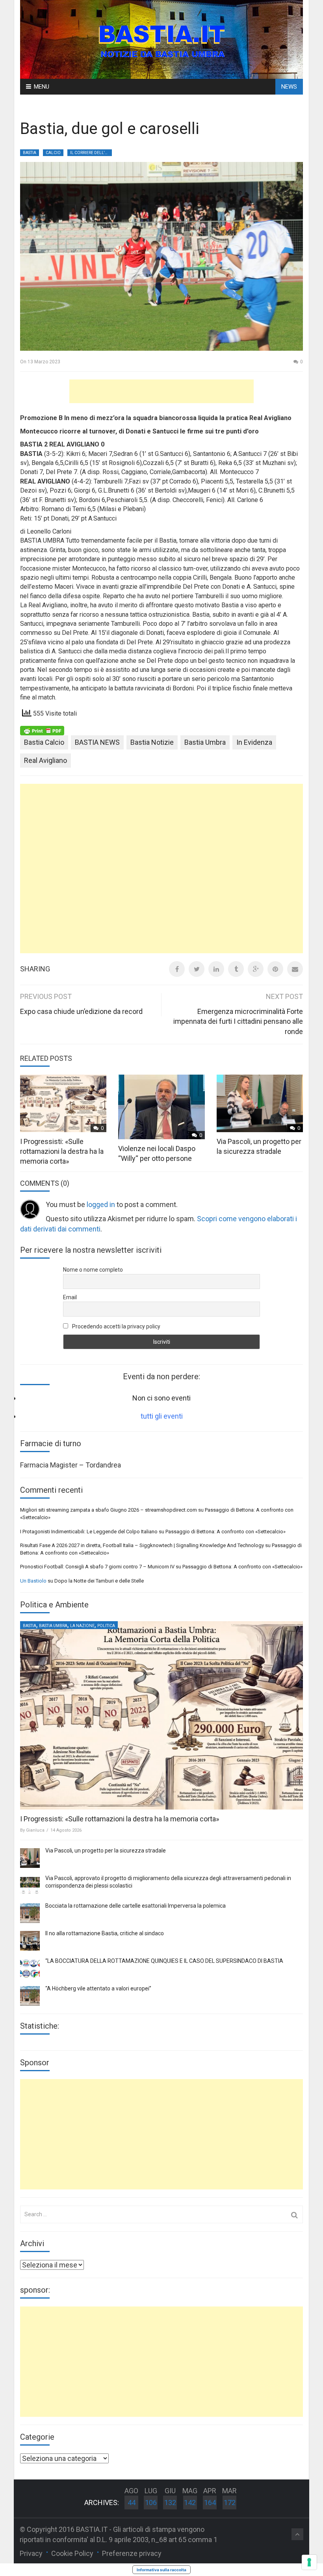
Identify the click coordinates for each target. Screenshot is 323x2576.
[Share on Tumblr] (236, 969)
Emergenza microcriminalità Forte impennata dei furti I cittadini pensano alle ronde (238, 1021)
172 (230, 2503)
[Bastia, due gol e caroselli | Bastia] (161, 39)
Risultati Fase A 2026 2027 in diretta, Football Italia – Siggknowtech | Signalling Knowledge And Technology (142, 1545)
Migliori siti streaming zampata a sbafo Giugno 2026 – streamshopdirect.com (109, 1510)
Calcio (53, 153)
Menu (42, 87)
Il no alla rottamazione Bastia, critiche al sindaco (105, 1933)
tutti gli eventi (162, 1416)
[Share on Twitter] (197, 969)
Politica (106, 1626)
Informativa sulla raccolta (161, 2570)
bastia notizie (152, 742)
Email (70, 1297)
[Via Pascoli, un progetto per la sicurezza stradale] (30, 1858)
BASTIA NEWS (97, 742)
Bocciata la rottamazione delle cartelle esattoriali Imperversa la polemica (136, 1906)
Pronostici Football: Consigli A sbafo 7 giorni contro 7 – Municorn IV (97, 1567)
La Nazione (82, 1626)
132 (170, 2503)
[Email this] (295, 969)
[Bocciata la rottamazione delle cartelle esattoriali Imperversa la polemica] (30, 1913)
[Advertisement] (161, 391)
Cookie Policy (72, 2553)
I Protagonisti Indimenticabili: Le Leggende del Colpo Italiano (89, 1532)
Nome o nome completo (93, 1270)
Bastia (30, 153)
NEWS (289, 87)
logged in (101, 1204)
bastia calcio (44, 742)
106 (151, 2503)
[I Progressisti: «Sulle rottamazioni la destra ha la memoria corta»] (161, 1715)
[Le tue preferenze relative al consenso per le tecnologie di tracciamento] (309, 2562)
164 (210, 2503)
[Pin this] (275, 969)
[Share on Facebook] (177, 969)
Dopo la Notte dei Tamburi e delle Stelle (99, 1581)
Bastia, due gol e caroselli (110, 129)
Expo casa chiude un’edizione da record (81, 1011)
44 (132, 2503)
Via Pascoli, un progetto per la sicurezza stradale (106, 1851)
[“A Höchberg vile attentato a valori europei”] (30, 1996)
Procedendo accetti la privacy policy (116, 1326)
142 (190, 2503)
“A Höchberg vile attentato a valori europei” (98, 1988)
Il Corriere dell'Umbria (91, 153)
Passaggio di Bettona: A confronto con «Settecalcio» (226, 1532)
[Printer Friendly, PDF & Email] (42, 730)
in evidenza (254, 742)
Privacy (31, 2553)
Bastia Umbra (205, 742)
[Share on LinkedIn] (216, 969)
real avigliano (45, 760)
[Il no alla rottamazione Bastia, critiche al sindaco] (30, 1941)
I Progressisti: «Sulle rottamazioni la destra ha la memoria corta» (62, 1151)
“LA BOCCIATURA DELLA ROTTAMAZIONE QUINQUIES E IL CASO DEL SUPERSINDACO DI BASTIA (164, 1961)
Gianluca (35, 1830)
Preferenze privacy (132, 2553)
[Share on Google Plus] (256, 969)
